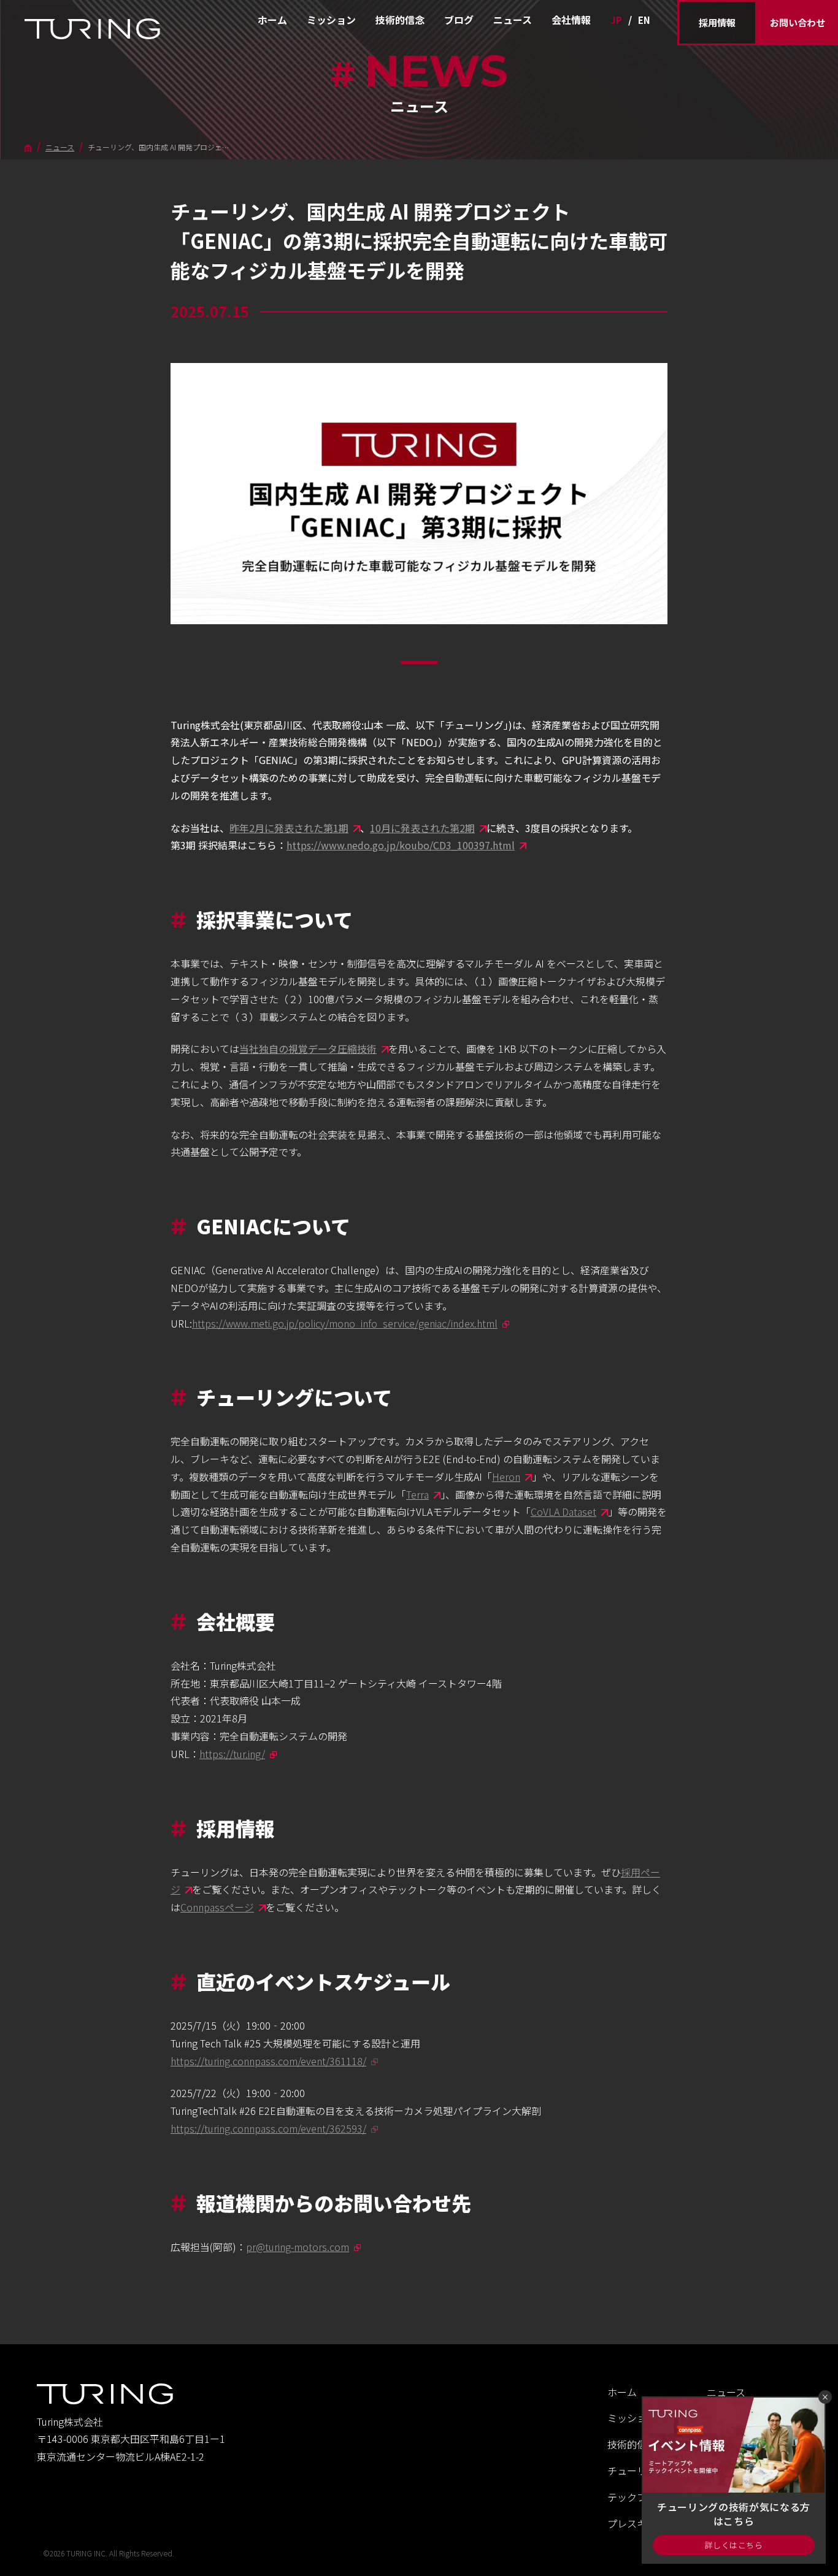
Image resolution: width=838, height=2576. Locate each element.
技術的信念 (400, 20)
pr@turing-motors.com (298, 2247)
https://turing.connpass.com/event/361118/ (268, 2061)
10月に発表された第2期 (422, 828)
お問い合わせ (798, 22)
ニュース (513, 20)
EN (644, 20)
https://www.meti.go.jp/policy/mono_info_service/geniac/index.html (345, 1323)
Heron (506, 1477)
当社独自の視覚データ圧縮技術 (308, 1049)
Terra (417, 1494)
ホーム (272, 20)
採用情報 (717, 22)
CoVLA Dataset (563, 1512)
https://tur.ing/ (232, 1754)
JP (616, 20)
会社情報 (571, 20)
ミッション (331, 20)
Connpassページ (217, 1907)
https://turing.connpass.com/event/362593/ (268, 2128)
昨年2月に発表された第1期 (289, 828)
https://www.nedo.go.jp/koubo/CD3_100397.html (401, 845)
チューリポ (632, 2471)
